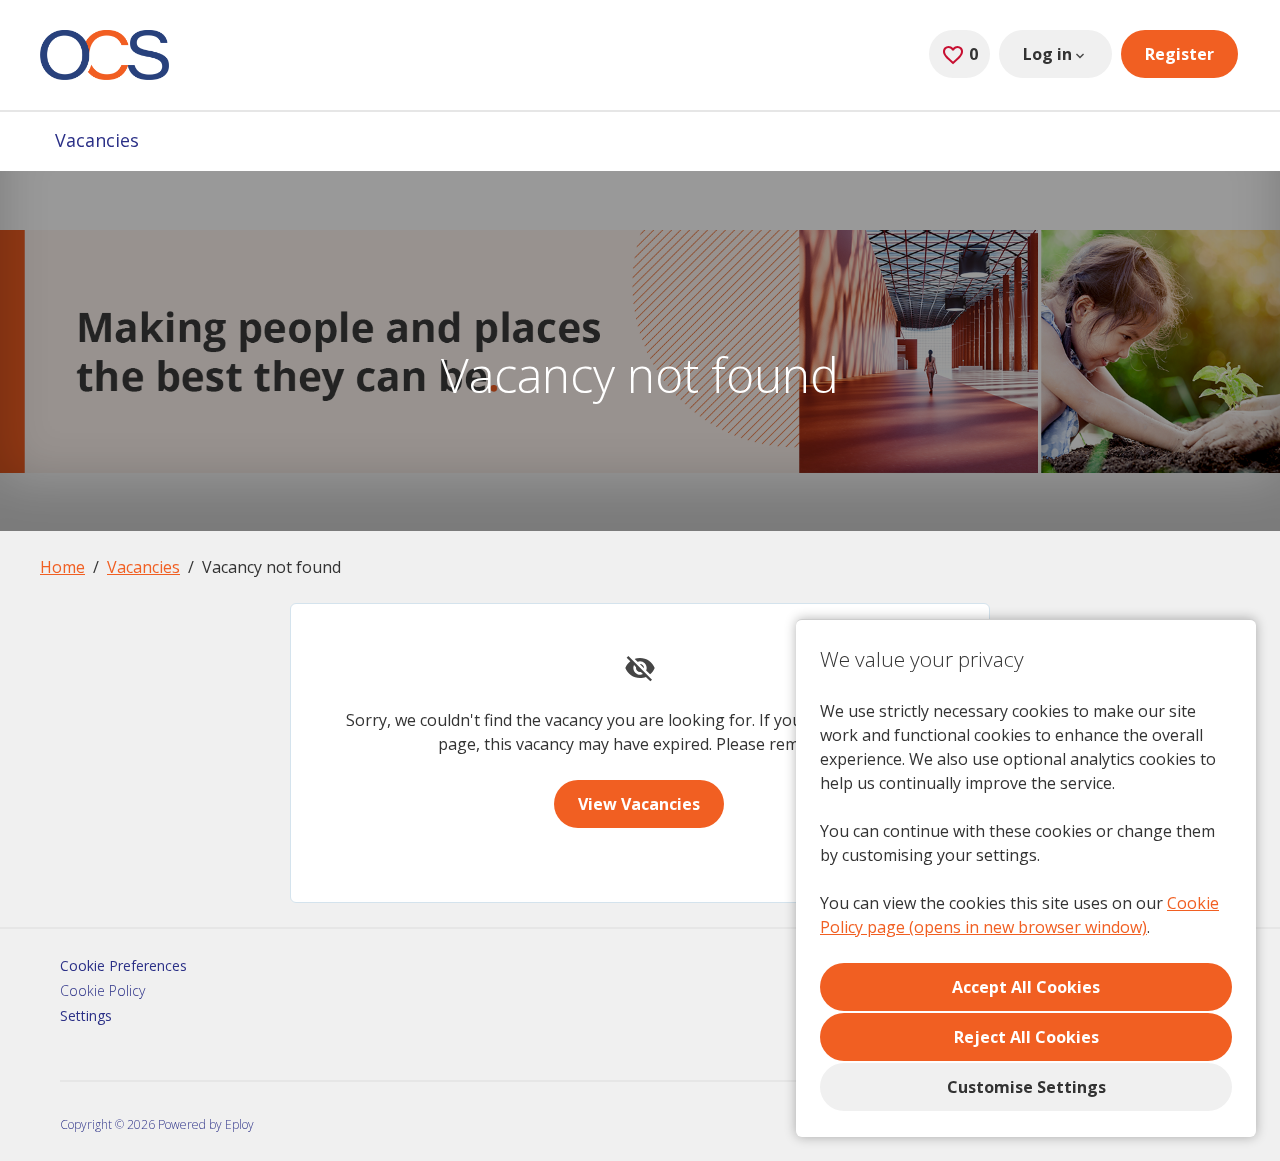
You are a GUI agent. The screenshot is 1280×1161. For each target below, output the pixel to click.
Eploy (239, 1124)
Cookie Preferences (123, 965)
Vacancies (97, 140)
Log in (1047, 54)
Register (1179, 54)
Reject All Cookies (1026, 1037)
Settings (86, 1015)
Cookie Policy (102, 990)
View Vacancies (639, 804)
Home (62, 567)
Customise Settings (1026, 1087)
